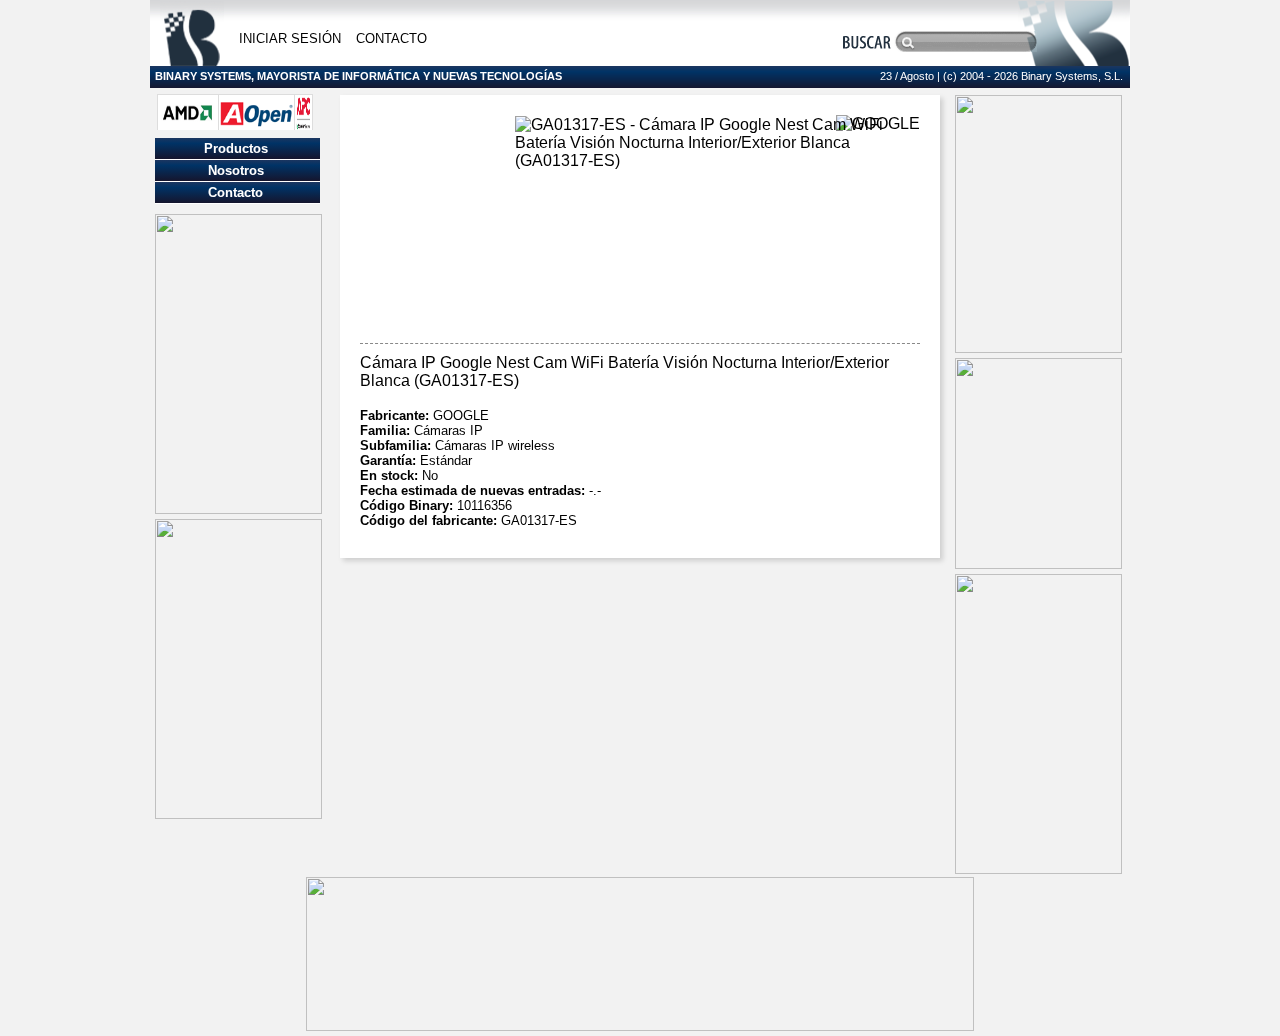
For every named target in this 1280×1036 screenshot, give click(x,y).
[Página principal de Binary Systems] (192, 60)
